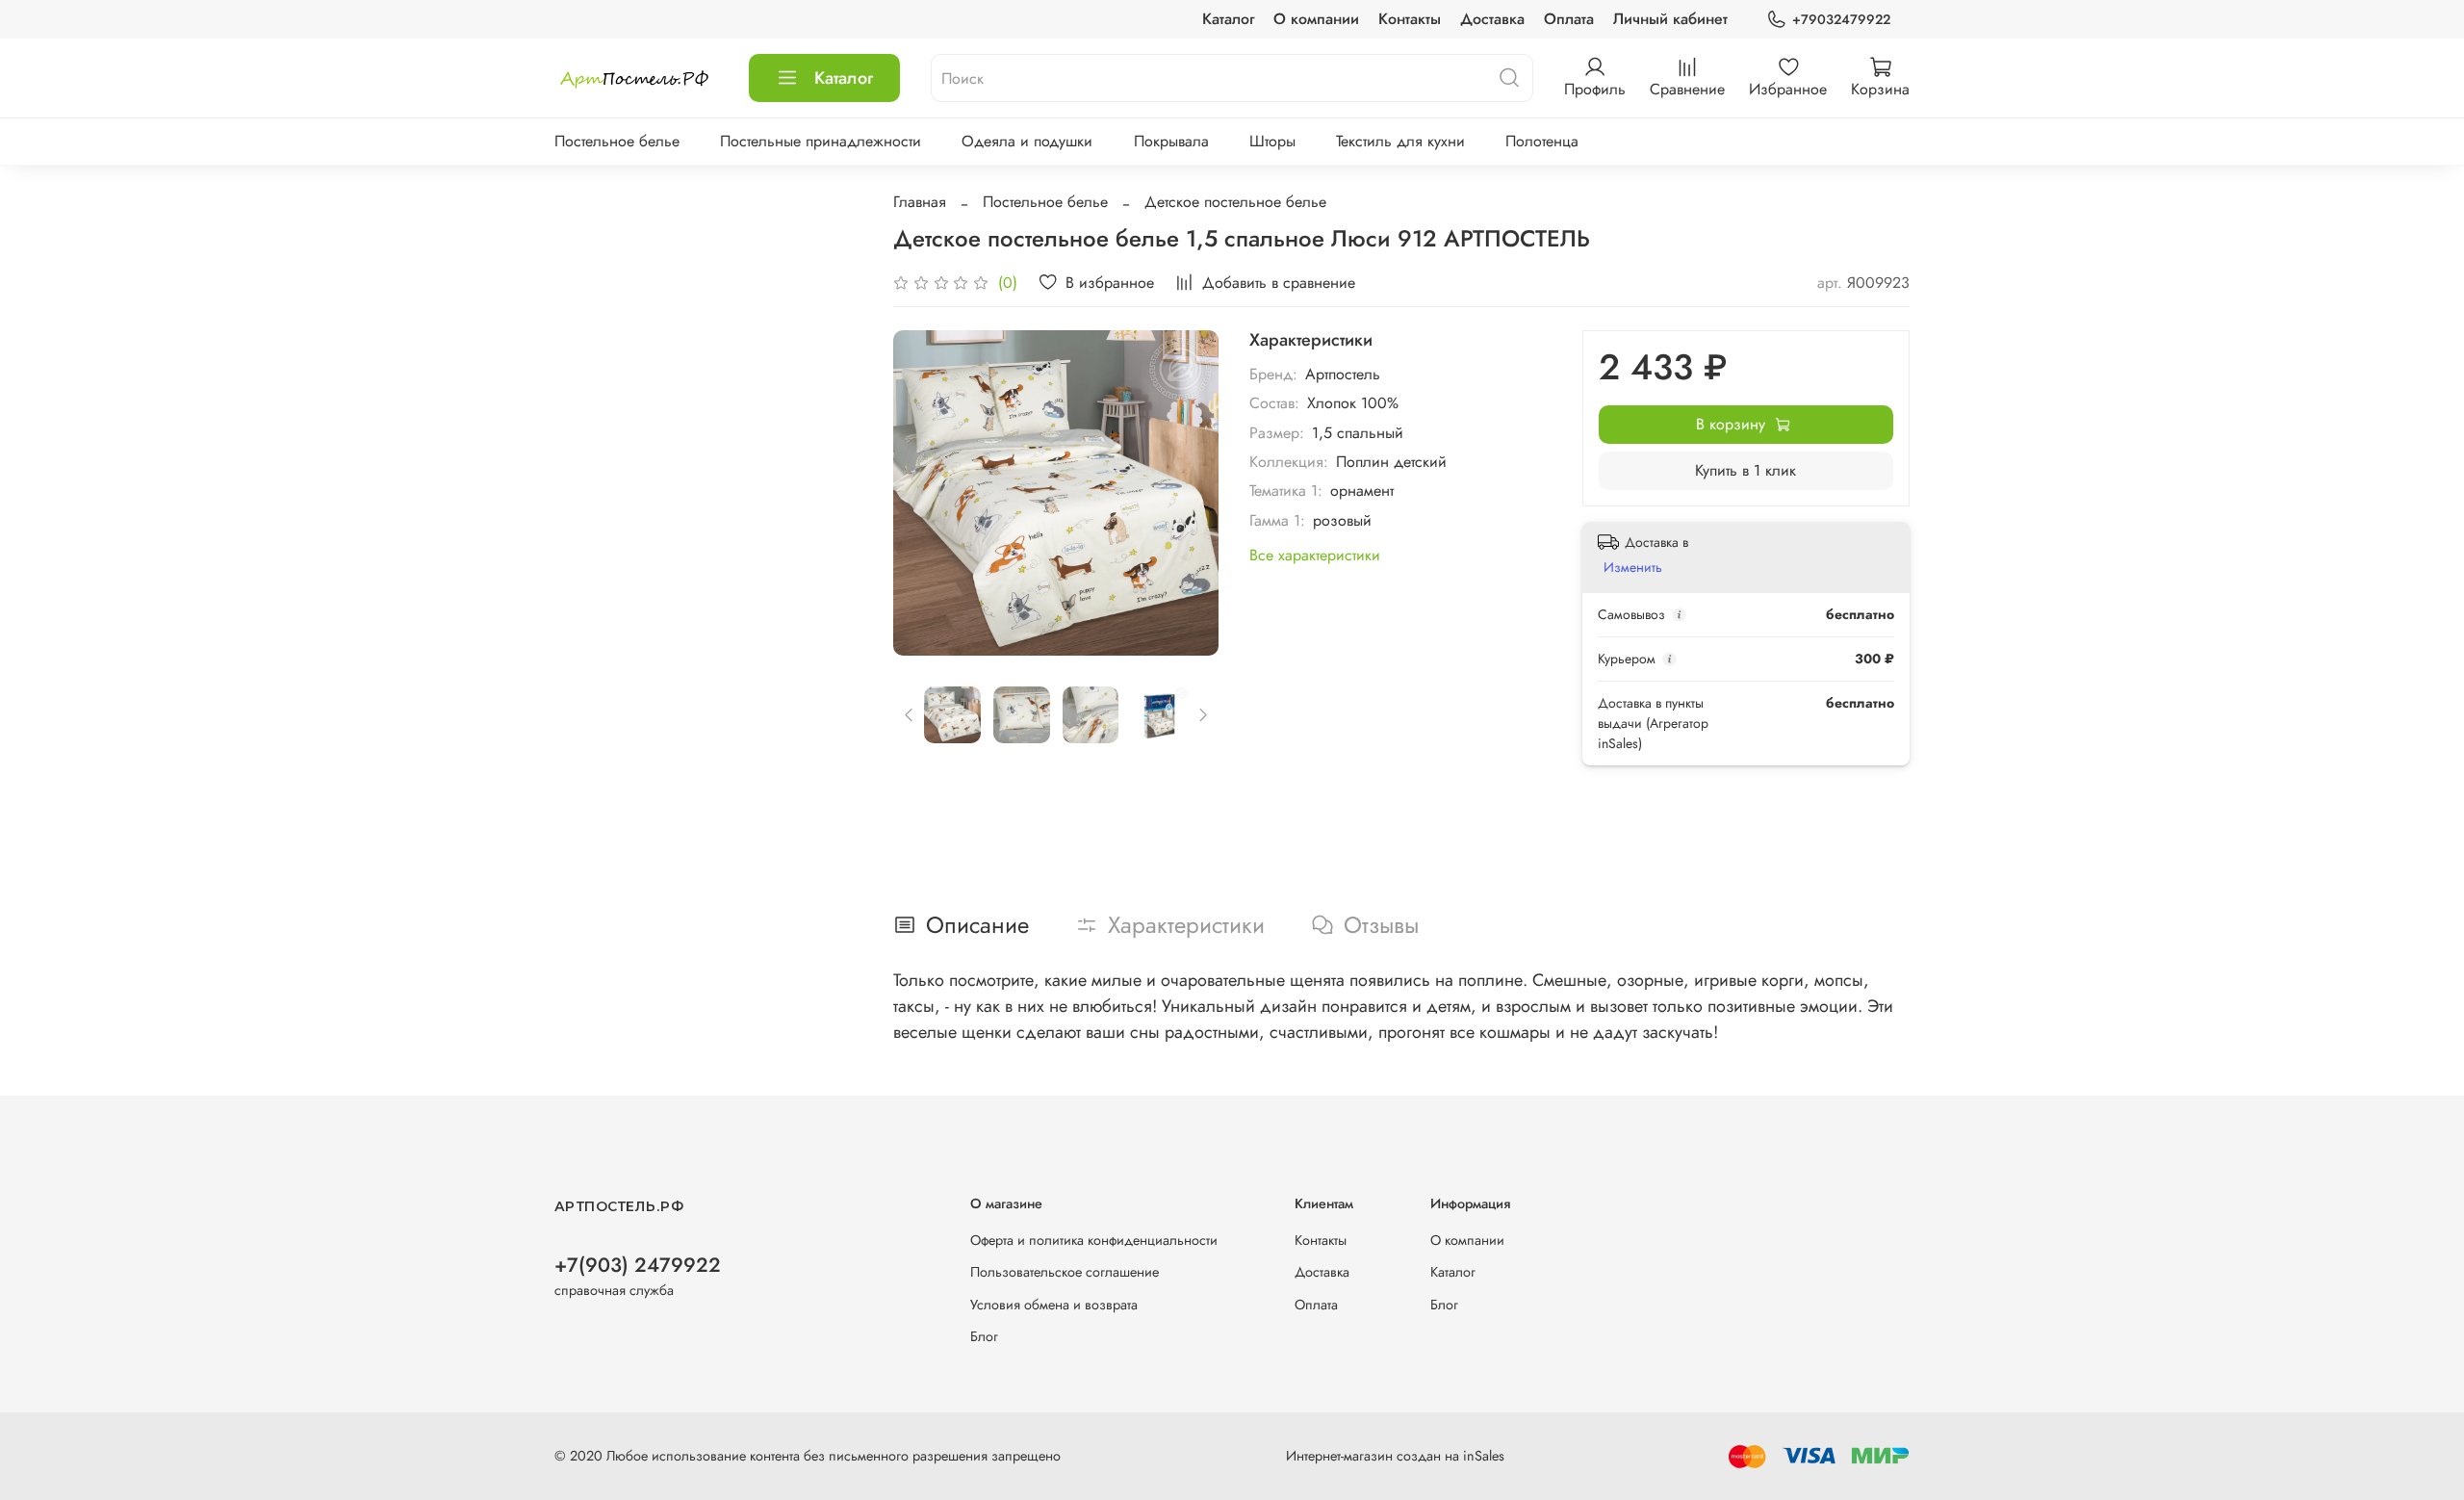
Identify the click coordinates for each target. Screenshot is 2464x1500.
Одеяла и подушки (1027, 141)
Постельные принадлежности (821, 141)
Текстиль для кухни (1400, 141)
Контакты (1410, 19)
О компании (1316, 19)
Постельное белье (617, 141)
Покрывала (1171, 141)
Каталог (1228, 19)
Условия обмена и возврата (1054, 1305)
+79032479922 (1841, 19)
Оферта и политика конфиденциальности (1094, 1240)
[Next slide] (1188, 493)
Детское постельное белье (1235, 202)
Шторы (1272, 141)
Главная (920, 202)
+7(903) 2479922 (638, 1265)
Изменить (1633, 567)
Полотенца (1542, 141)
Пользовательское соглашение (1065, 1272)
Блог (984, 1336)
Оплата (1569, 19)
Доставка (1492, 19)
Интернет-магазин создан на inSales (1395, 1456)
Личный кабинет (1670, 19)
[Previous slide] (924, 493)
